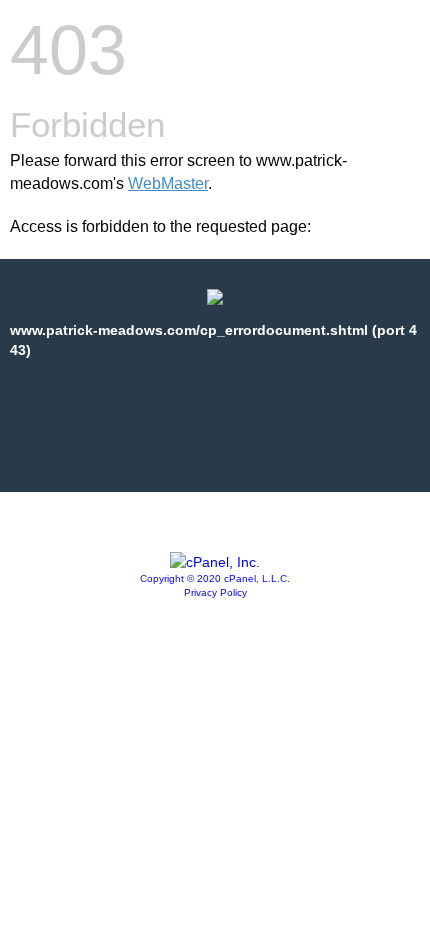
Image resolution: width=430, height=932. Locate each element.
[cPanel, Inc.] (215, 562)
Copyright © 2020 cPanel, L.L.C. (215, 578)
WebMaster (168, 183)
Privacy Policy (215, 592)
